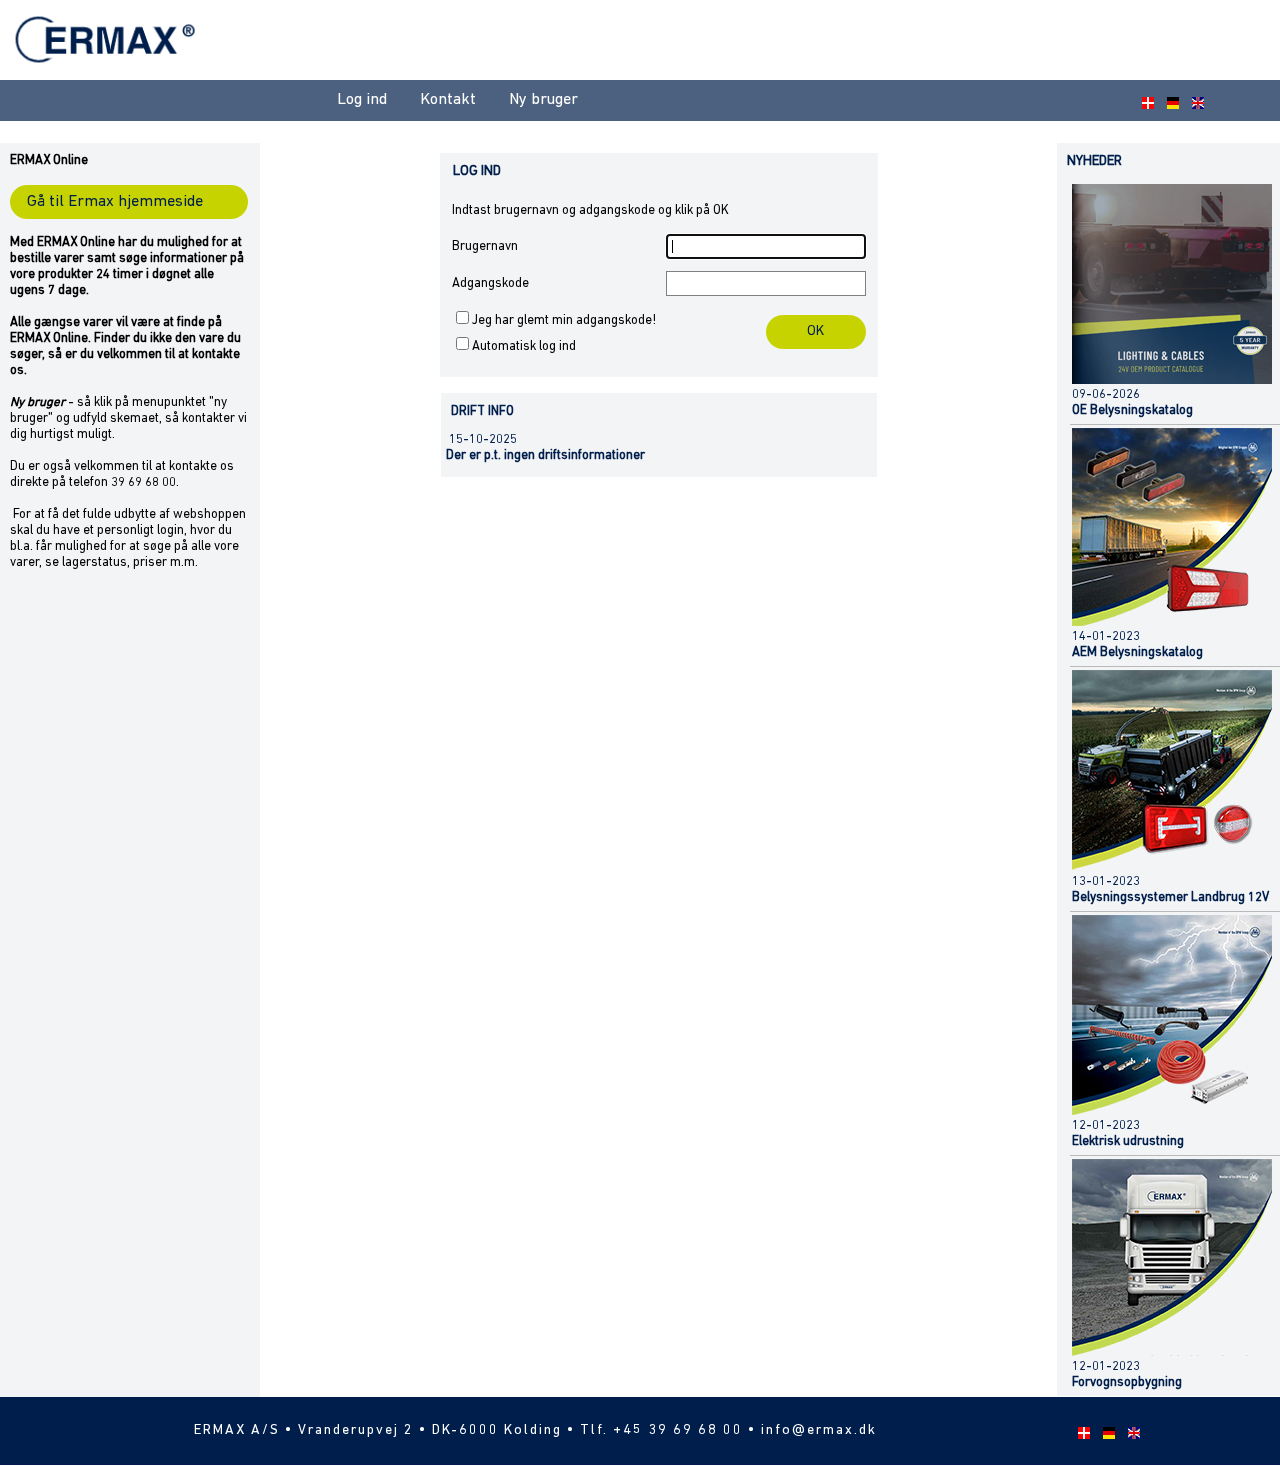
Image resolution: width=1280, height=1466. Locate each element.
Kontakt (448, 100)
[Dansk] (1145, 100)
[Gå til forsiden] (107, 74)
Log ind (362, 100)
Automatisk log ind (524, 346)
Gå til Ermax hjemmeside (115, 202)
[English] (1195, 100)
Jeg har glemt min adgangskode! (564, 320)
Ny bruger (543, 100)
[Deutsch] (1170, 100)
